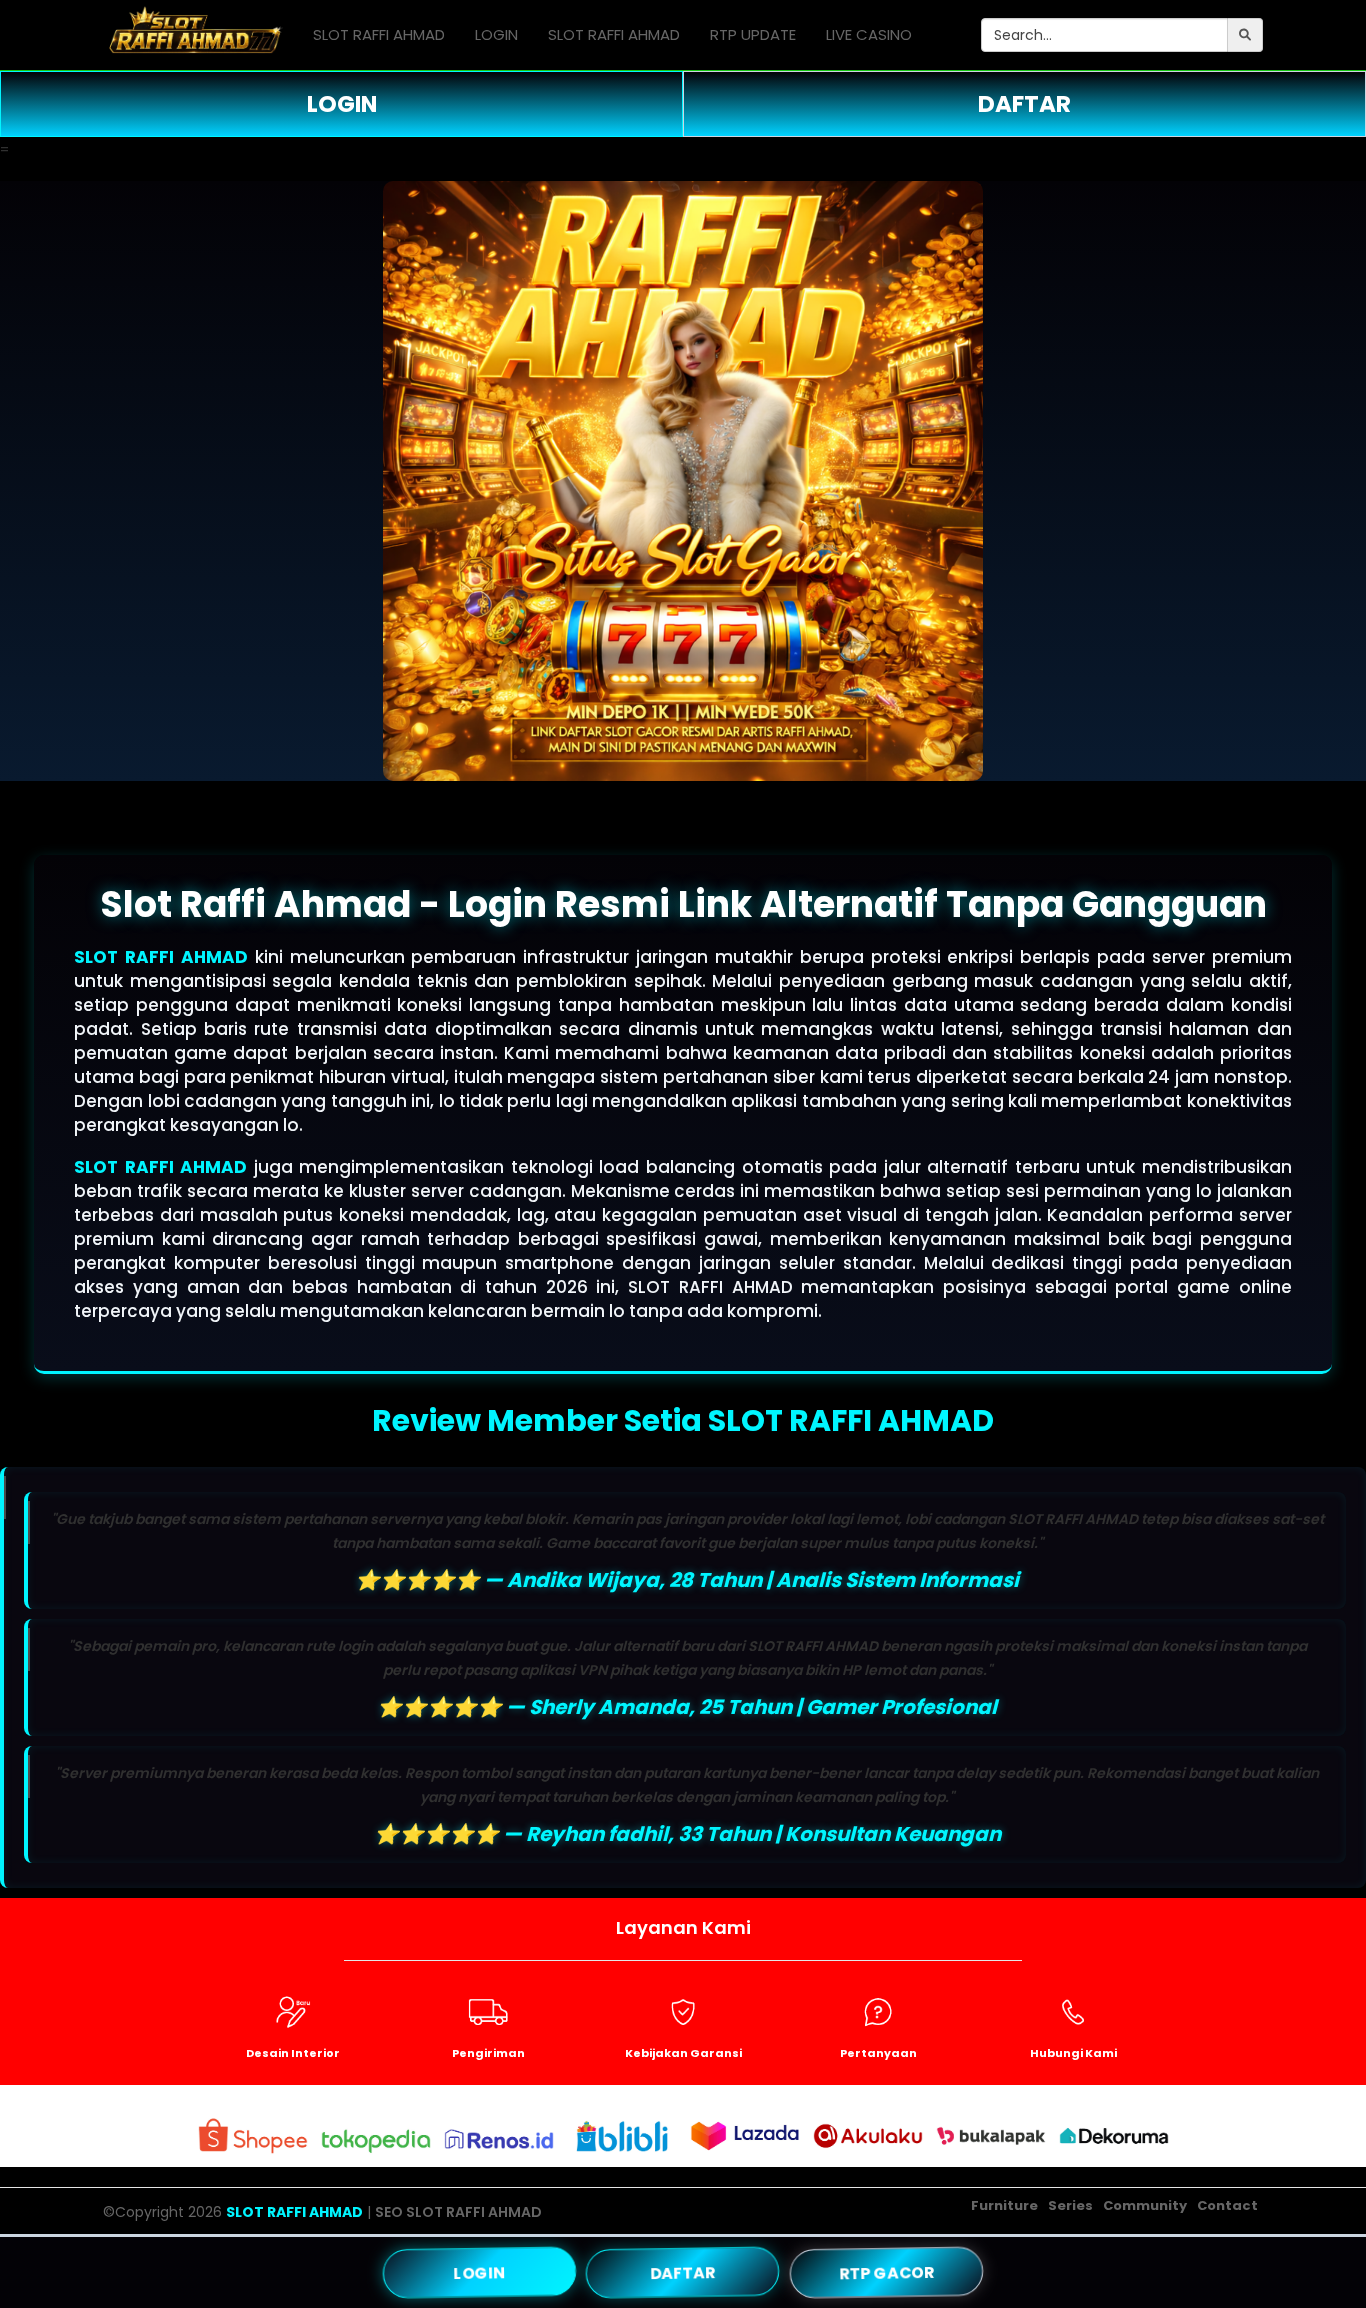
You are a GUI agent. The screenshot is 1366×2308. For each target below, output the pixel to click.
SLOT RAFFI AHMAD (379, 34)
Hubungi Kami (1073, 2053)
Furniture (1004, 2205)
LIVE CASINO (869, 34)
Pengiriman (488, 2053)
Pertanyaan (878, 2053)
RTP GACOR (886, 2271)
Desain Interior (293, 2053)
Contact (1227, 2205)
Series (1070, 2205)
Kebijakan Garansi (683, 2053)
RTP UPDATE (753, 34)
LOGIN (496, 34)
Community (1145, 2205)
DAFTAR (1024, 104)
